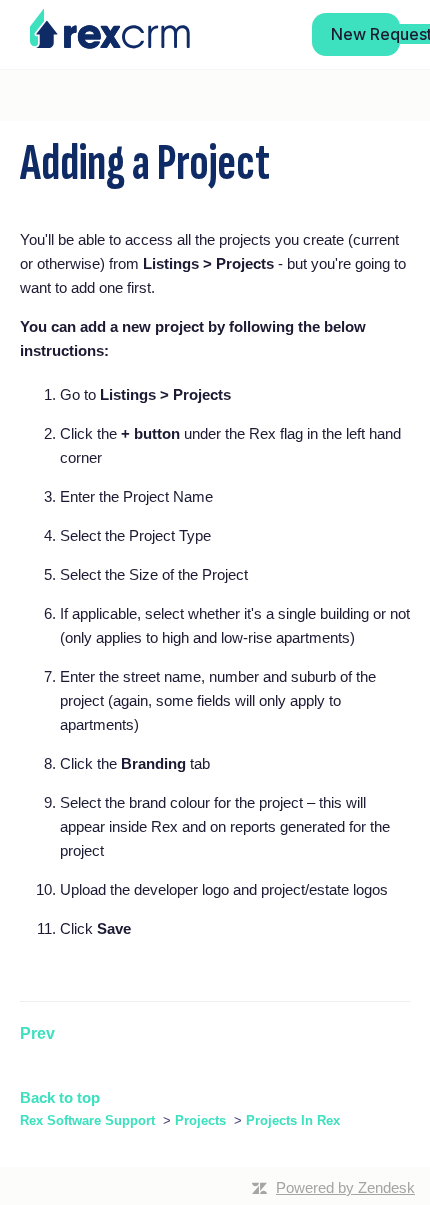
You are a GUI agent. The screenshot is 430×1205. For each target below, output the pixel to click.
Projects (200, 1120)
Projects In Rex (293, 1120)
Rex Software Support (87, 1120)
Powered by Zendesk (345, 1187)
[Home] (110, 29)
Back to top (60, 1097)
